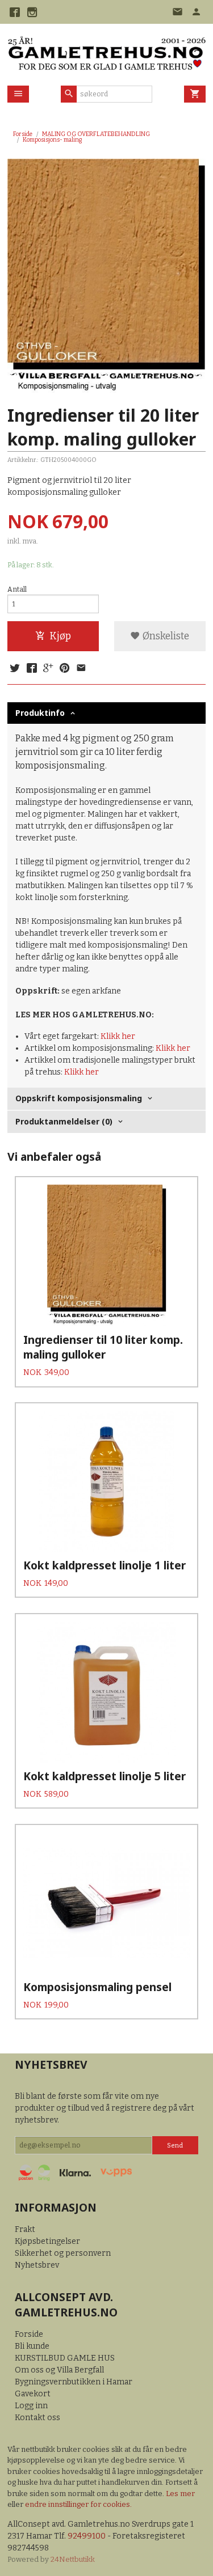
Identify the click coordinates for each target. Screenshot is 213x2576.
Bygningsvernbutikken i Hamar (74, 2382)
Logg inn (31, 2406)
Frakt (25, 2229)
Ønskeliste (165, 636)
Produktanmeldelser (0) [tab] (64, 1121)
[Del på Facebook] (31, 669)
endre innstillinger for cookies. (78, 2504)
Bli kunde (32, 2346)
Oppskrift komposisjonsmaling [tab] (79, 1098)
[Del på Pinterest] (65, 669)
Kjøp (60, 636)
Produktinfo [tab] (40, 713)
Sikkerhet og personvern (63, 2253)
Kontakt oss (37, 2418)
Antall (17, 589)
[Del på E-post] (81, 669)
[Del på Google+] (48, 669)
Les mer (180, 2494)
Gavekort (33, 2394)
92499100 (87, 2536)
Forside (23, 134)
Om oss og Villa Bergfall (59, 2370)
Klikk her (118, 1036)
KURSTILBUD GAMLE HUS (65, 2358)
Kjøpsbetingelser (47, 2241)
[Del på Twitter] (15, 669)
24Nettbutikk (73, 2559)
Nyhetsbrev (37, 2265)
